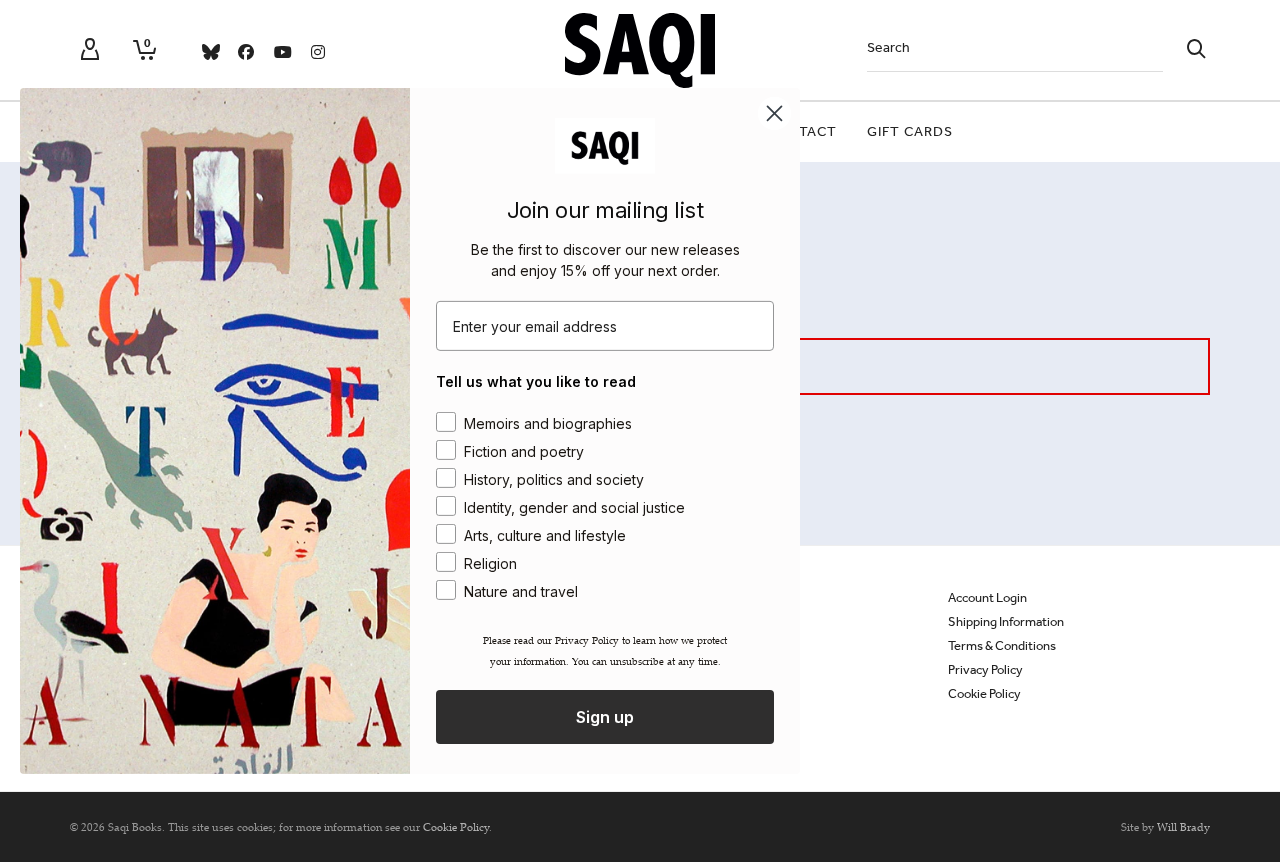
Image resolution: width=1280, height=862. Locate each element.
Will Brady (1183, 827)
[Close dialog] (774, 113)
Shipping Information (1006, 621)
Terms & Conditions (1002, 645)
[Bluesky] (210, 52)
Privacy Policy (985, 669)
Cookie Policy (984, 693)
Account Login (987, 597)
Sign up (605, 717)
